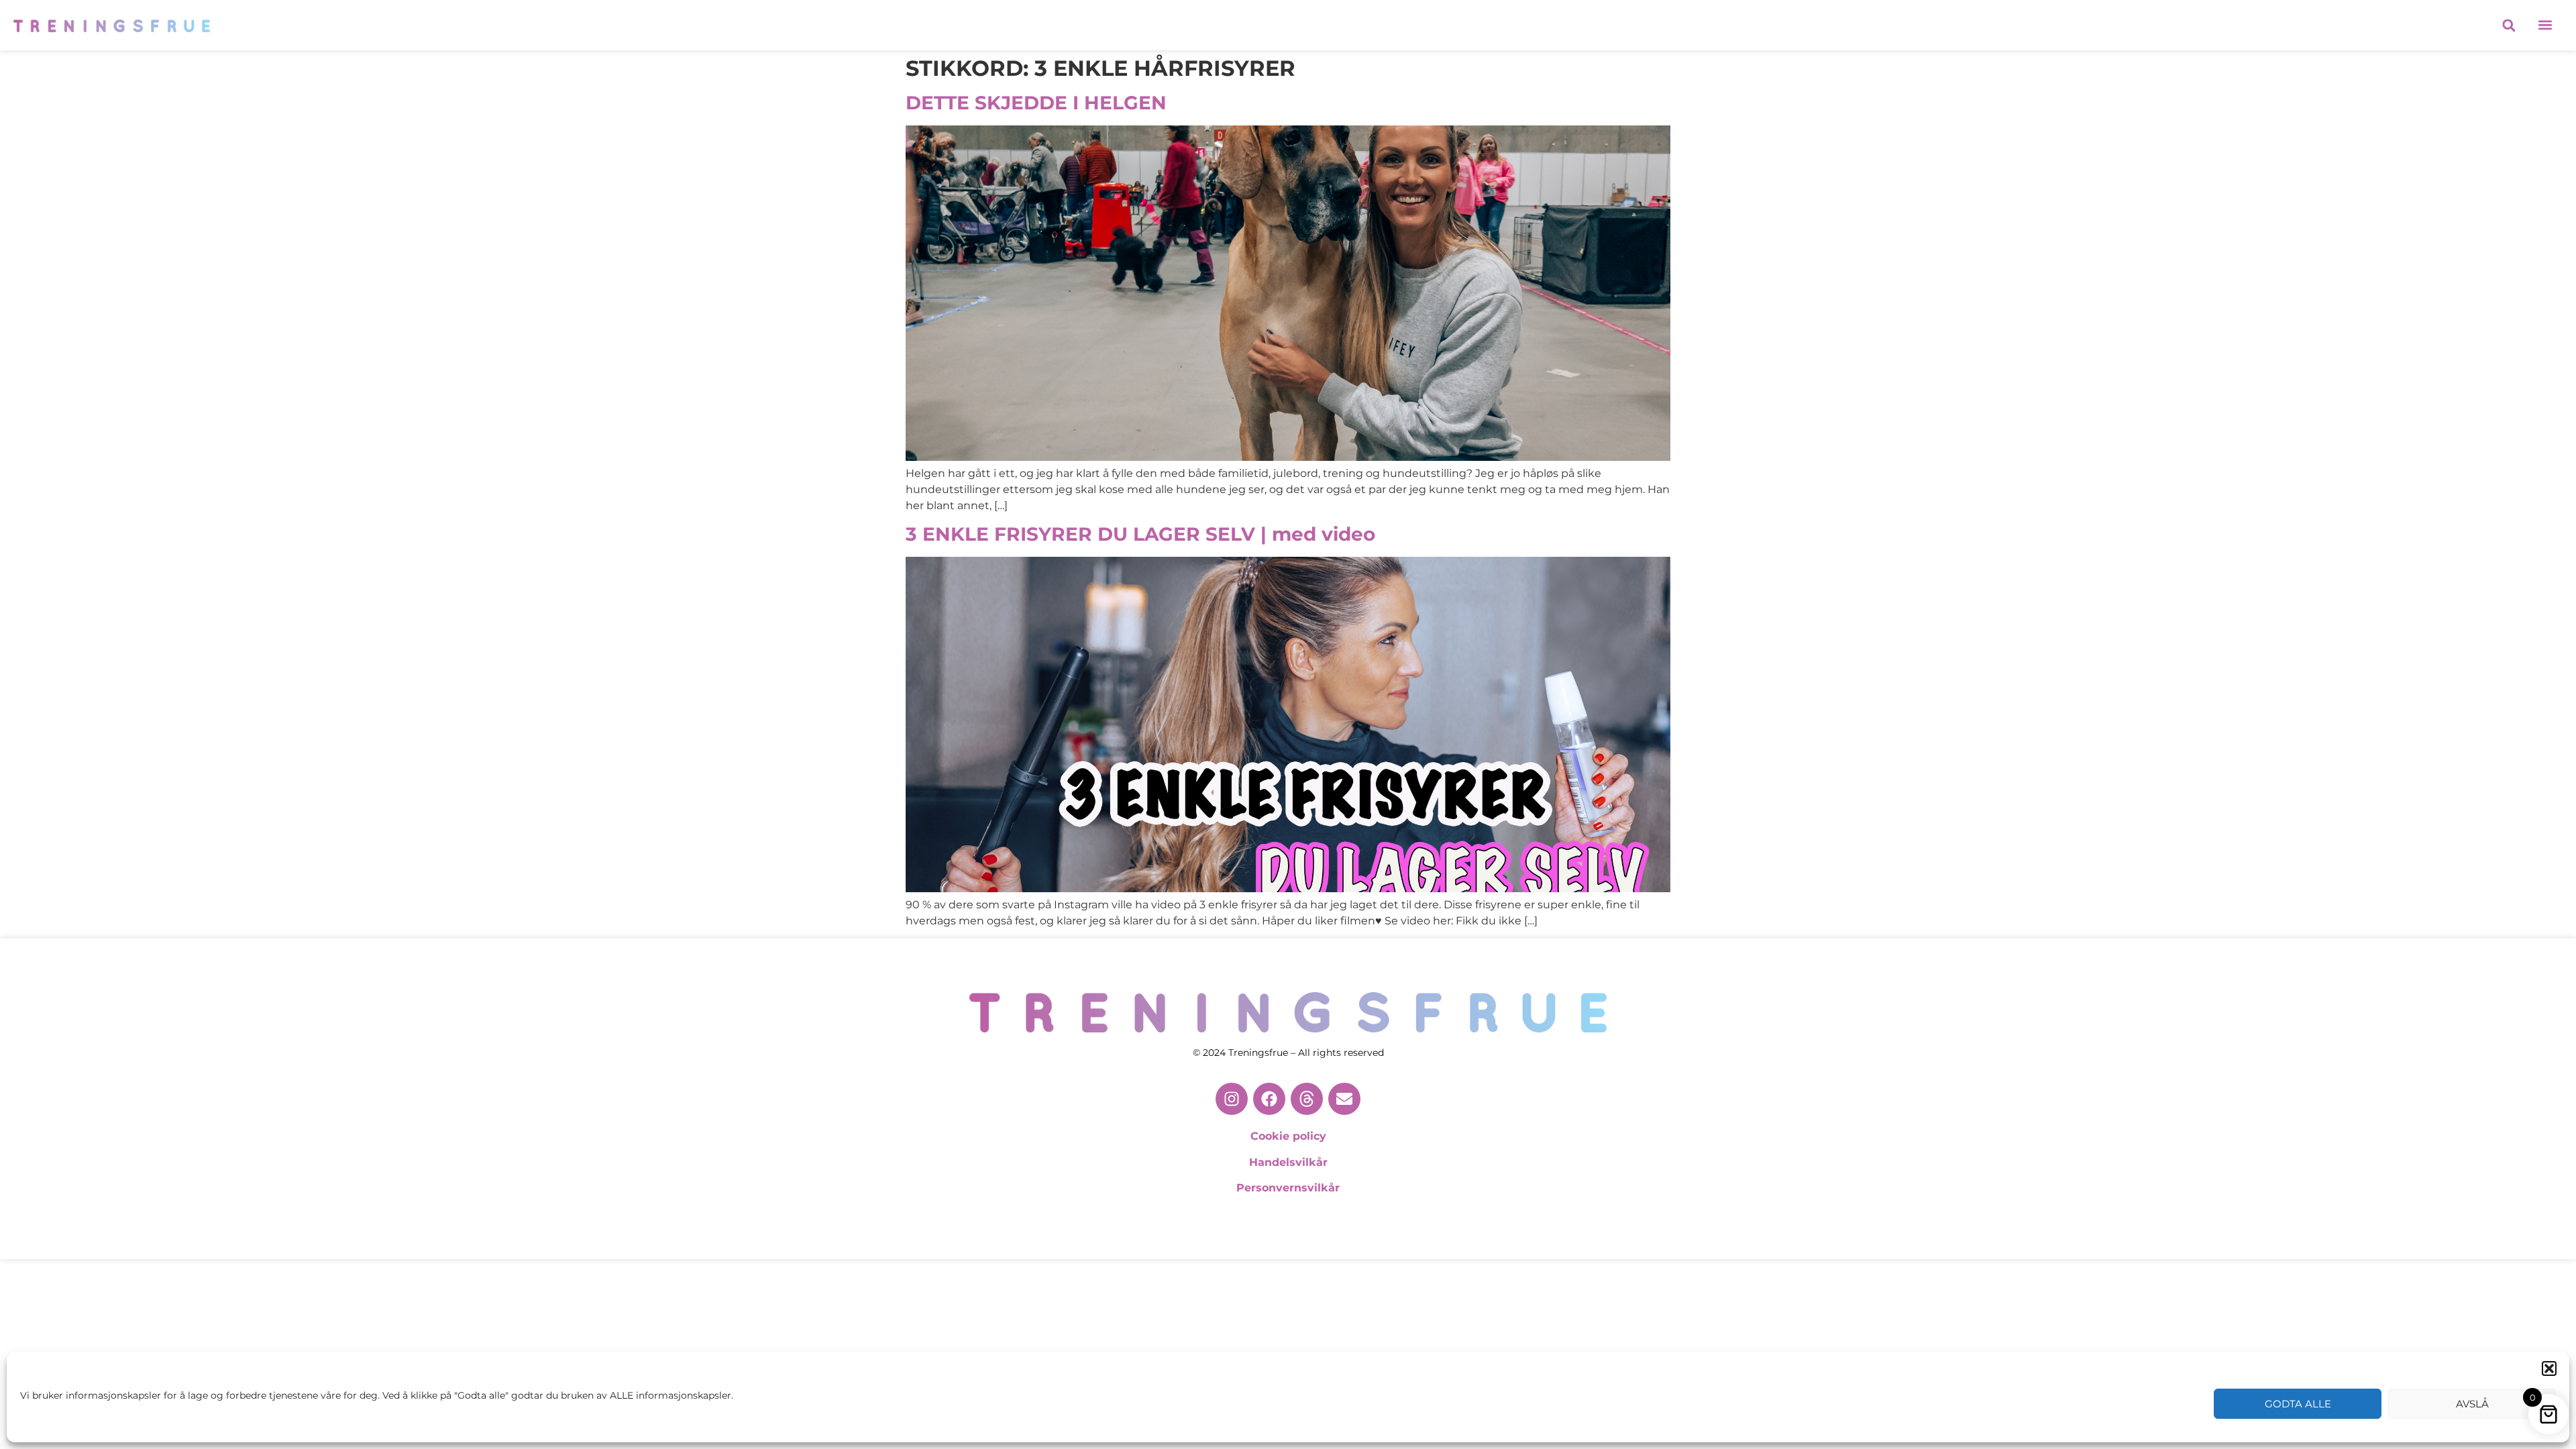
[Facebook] (1269, 1099)
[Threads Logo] (1307, 1099)
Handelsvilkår (1288, 1162)
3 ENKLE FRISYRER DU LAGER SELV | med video (1140, 534)
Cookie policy (1288, 1136)
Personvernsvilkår (1288, 1188)
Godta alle (2298, 1404)
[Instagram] (1232, 1099)
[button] (2549, 1368)
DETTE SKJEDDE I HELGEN (1036, 103)
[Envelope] (1344, 1099)
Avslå (2472, 1404)
